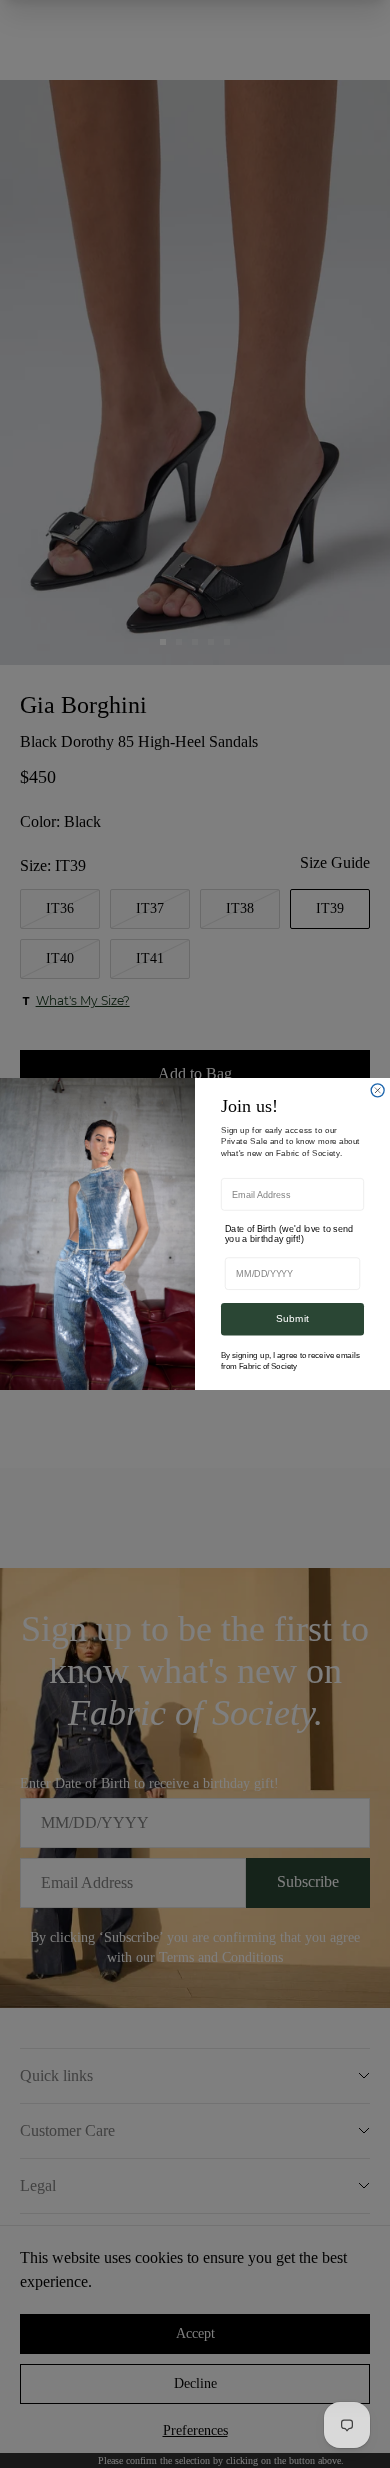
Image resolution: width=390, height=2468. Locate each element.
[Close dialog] (377, 1090)
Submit (292, 1318)
